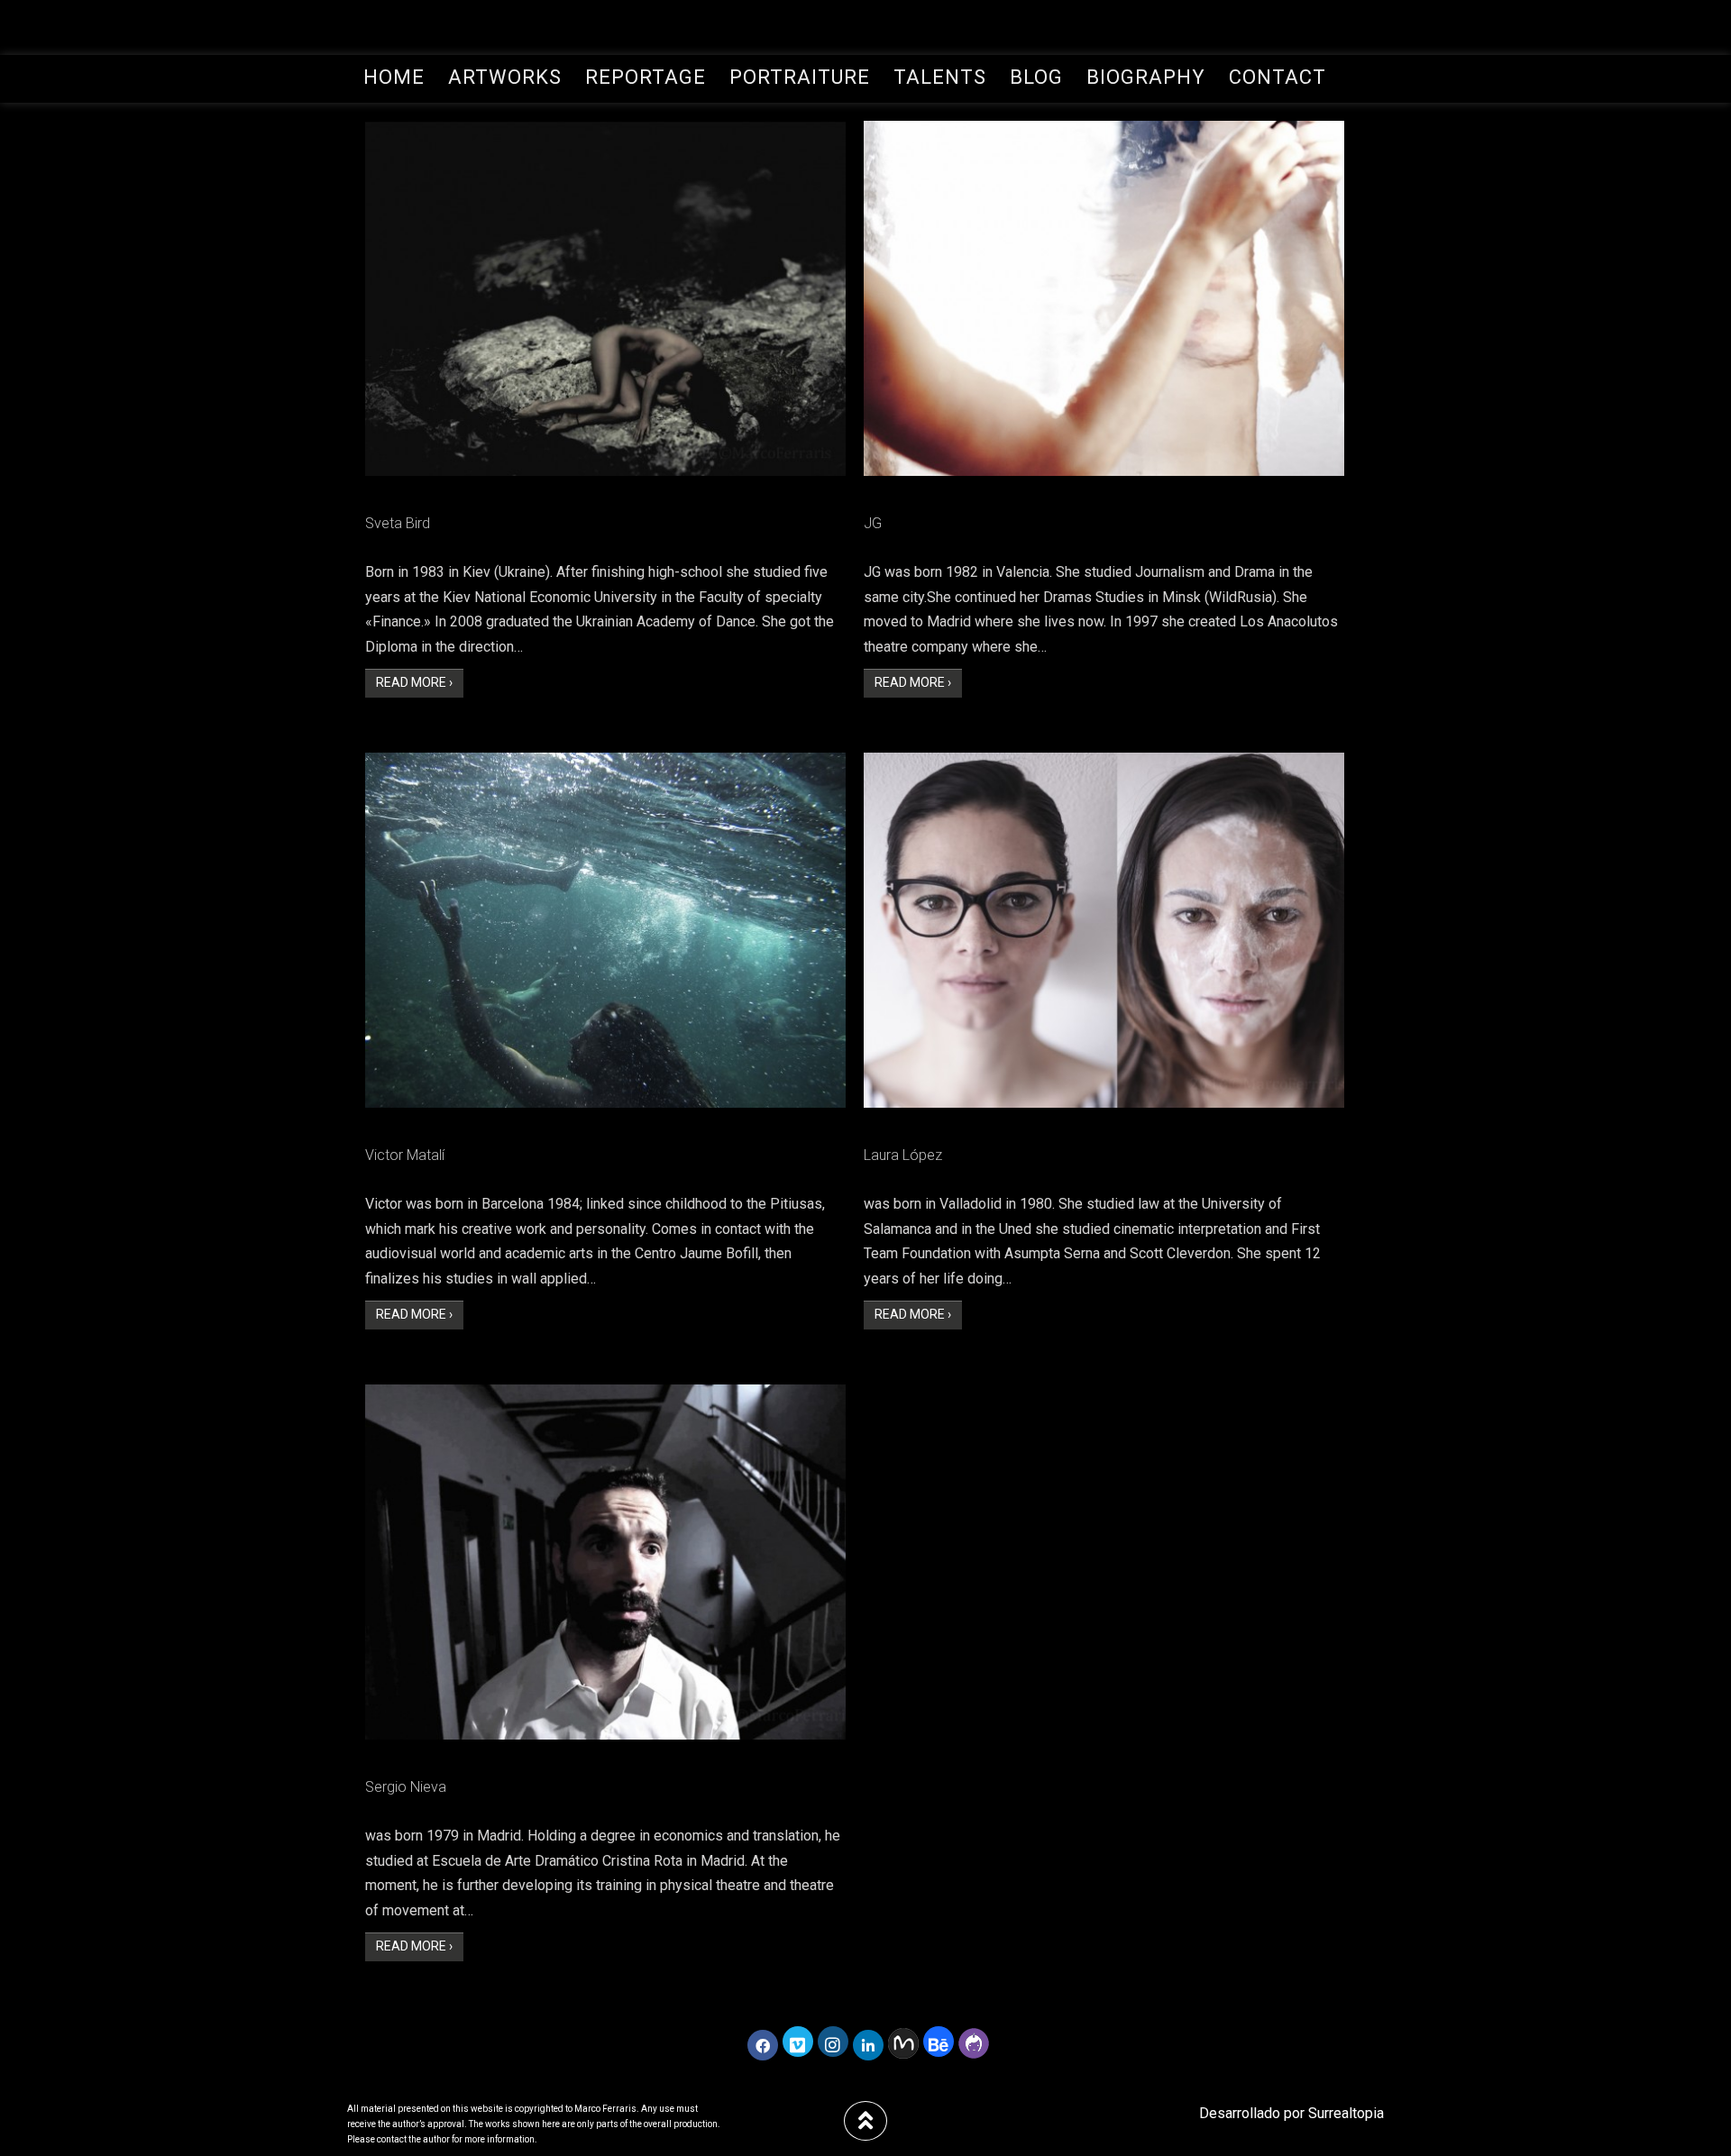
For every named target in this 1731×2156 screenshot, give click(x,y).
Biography (1146, 77)
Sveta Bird (398, 523)
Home (394, 77)
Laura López (903, 1155)
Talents (940, 77)
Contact (1278, 77)
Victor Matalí (405, 1155)
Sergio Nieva (406, 1787)
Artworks (505, 77)
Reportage (646, 77)
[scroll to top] (865, 2121)
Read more (420, 682)
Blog (1036, 77)
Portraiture (800, 77)
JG (873, 523)
